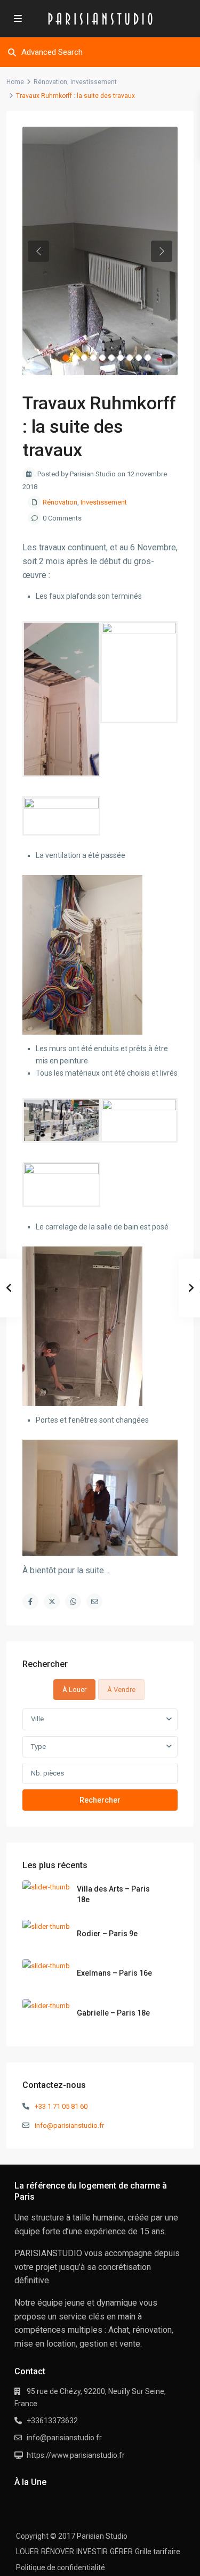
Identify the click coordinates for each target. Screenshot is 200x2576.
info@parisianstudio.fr (69, 2125)
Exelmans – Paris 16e (114, 1973)
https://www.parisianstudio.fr (76, 2455)
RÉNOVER (58, 2552)
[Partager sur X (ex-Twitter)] (52, 1601)
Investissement (94, 82)
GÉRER (121, 2552)
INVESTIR (92, 2552)
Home (15, 82)
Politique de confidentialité (61, 2567)
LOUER (27, 2552)
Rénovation (50, 82)
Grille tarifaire (158, 2552)
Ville (37, 1719)
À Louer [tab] (74, 1690)
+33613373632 (52, 2421)
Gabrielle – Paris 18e (113, 2013)
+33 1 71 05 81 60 (61, 2106)
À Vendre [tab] (121, 1690)
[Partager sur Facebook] (30, 1601)
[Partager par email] (94, 1601)
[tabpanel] (100, 1759)
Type (38, 1747)
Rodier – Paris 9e (107, 1934)
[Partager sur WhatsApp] (73, 1601)
